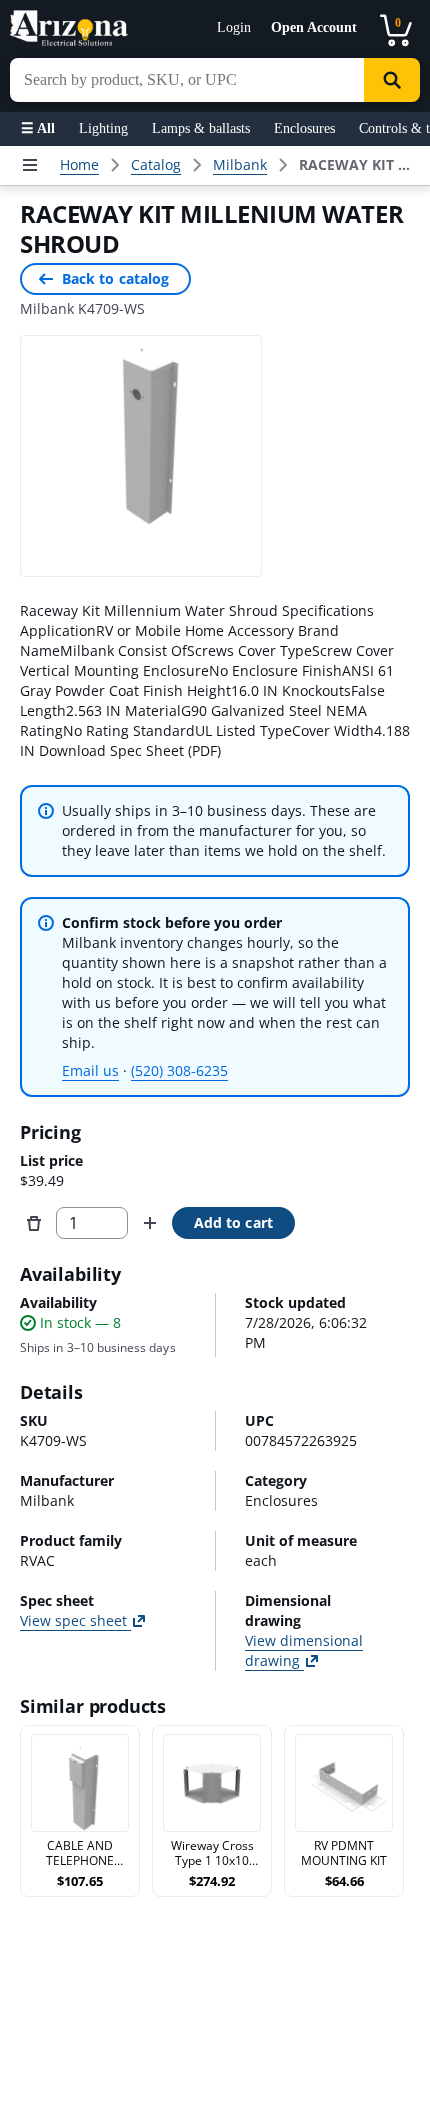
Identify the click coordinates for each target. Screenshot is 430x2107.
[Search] (392, 80)
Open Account (314, 27)
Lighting (103, 128)
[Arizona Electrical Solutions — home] (69, 28)
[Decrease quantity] (34, 1223)
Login (234, 27)
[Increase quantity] (150, 1223)
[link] (356, 165)
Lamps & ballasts (201, 128)
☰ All (38, 128)
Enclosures (304, 128)
